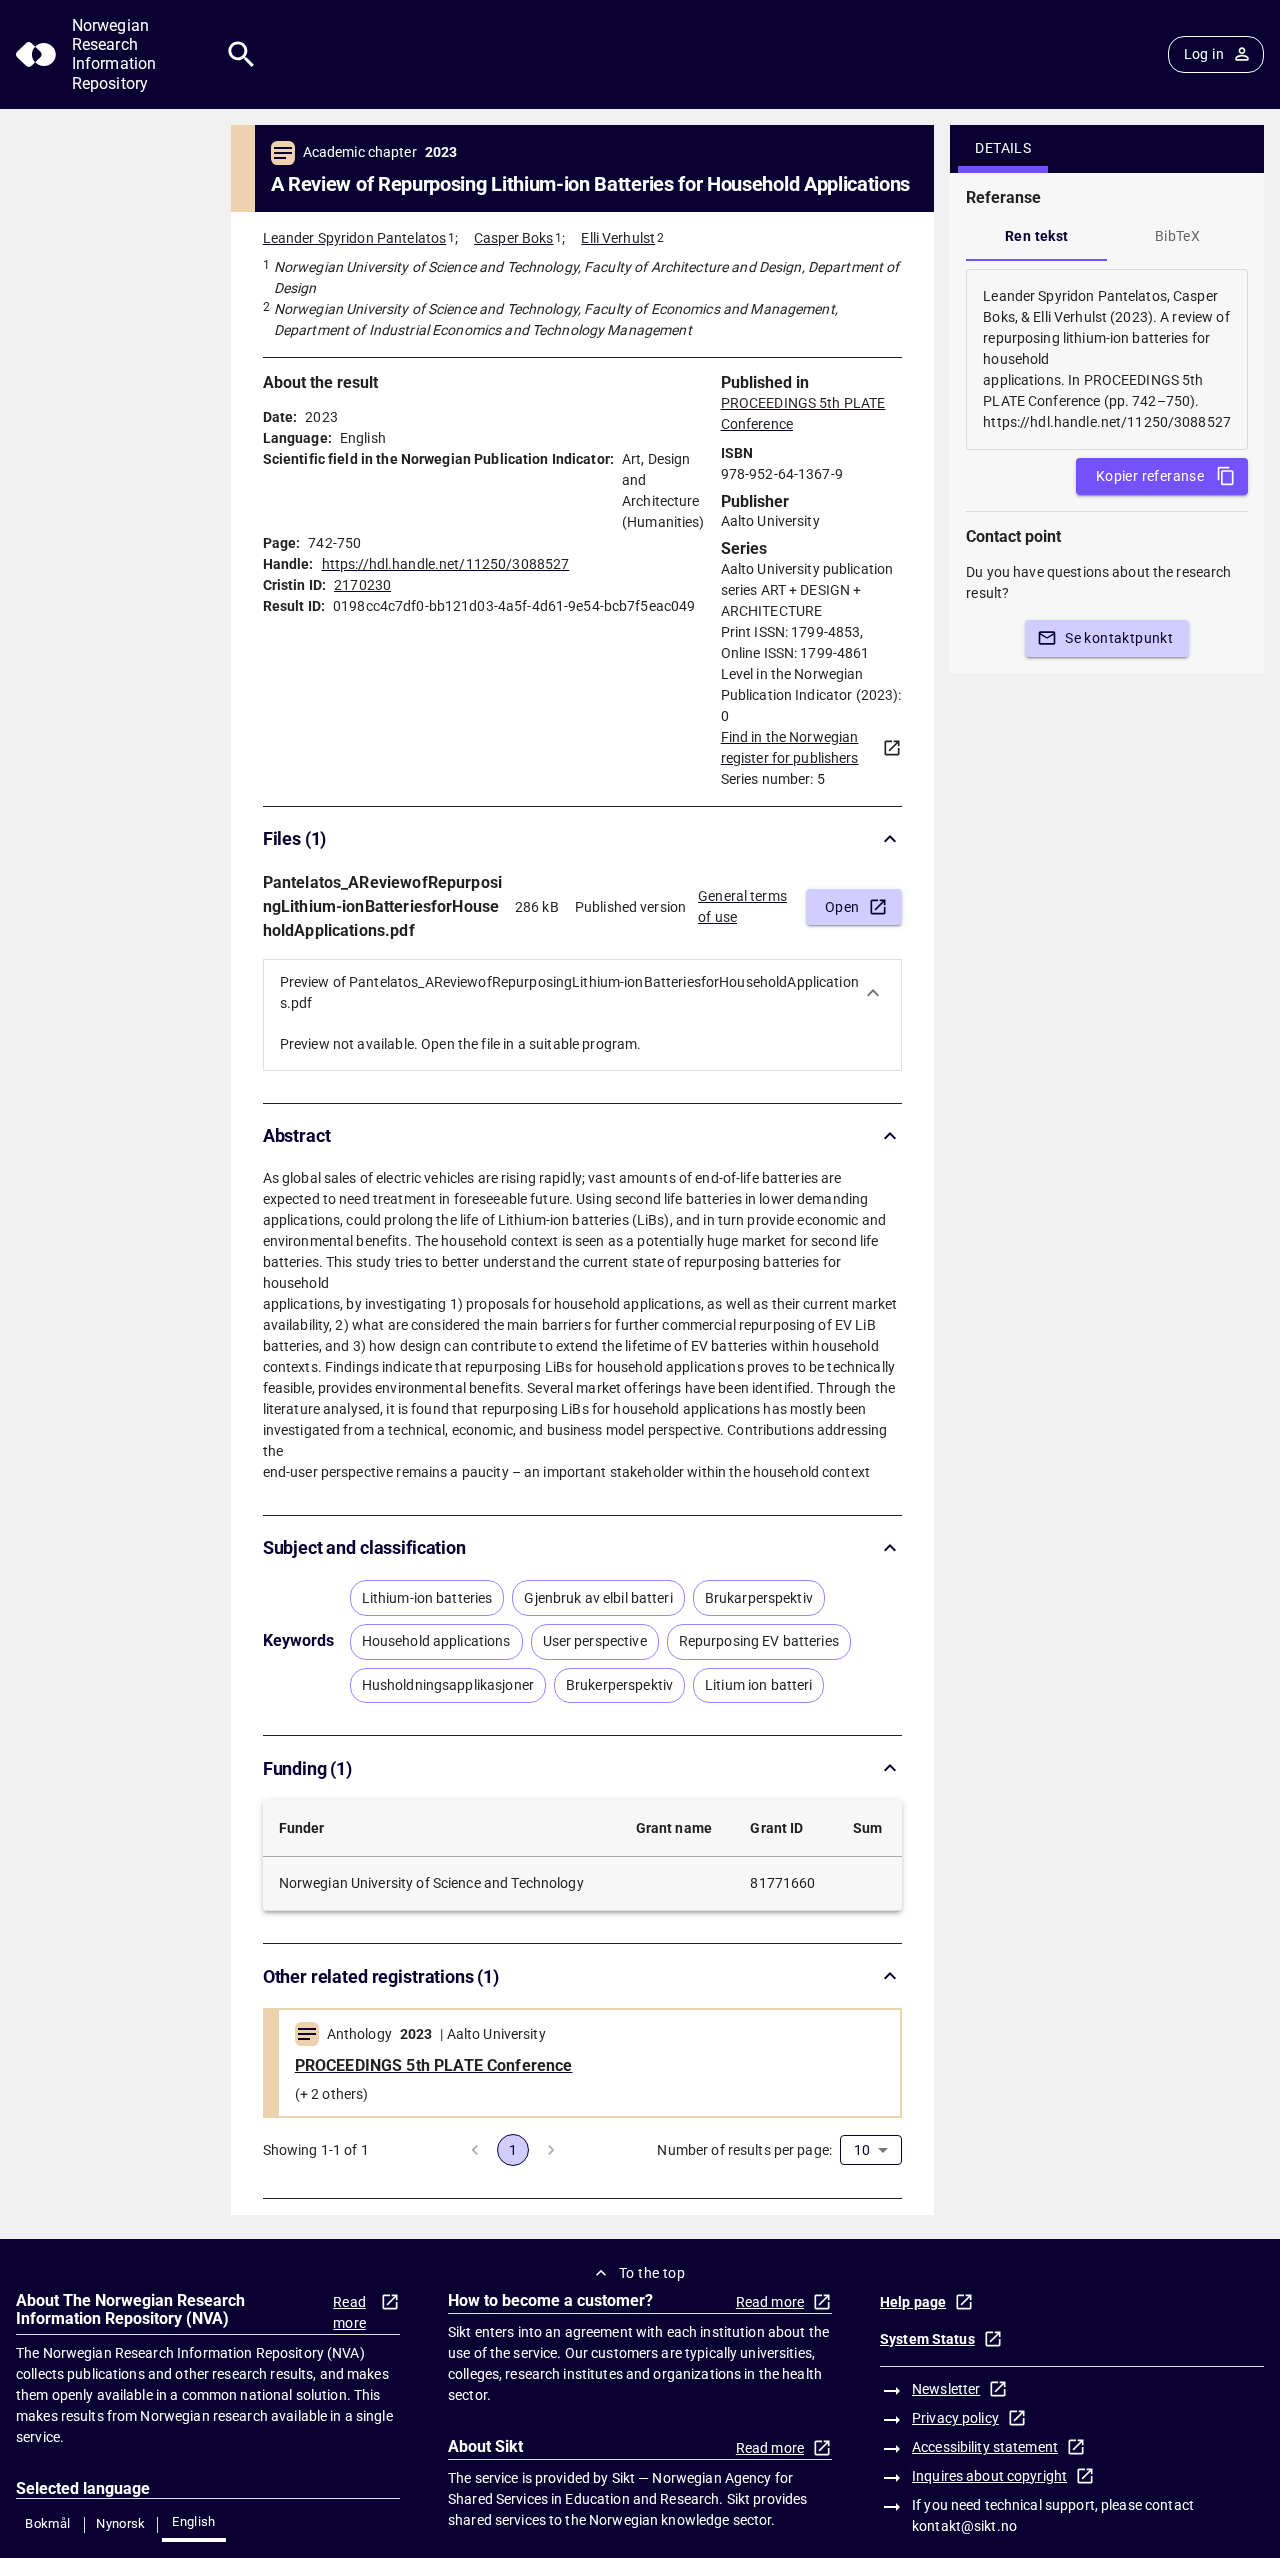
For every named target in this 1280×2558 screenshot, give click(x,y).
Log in (1204, 54)
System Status (927, 2339)
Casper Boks (513, 238)
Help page (913, 2302)
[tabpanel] (1107, 359)
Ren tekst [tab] (1037, 236)
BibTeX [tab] (1177, 236)
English (194, 2521)
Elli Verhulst (618, 238)
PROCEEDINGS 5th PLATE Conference (434, 2065)
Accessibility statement (985, 2447)
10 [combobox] (862, 2150)
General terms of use (742, 906)
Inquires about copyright (989, 2476)
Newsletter (946, 2389)
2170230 (362, 585)
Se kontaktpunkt (1119, 638)
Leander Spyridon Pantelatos (355, 238)
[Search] (241, 54)
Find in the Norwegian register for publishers (790, 747)
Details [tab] (1003, 148)
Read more (349, 2312)
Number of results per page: (744, 2150)
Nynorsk (121, 2523)
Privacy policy (955, 2418)
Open (842, 907)
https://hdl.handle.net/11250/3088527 (446, 564)
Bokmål (47, 2523)
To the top (652, 2273)
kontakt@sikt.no (964, 2526)
